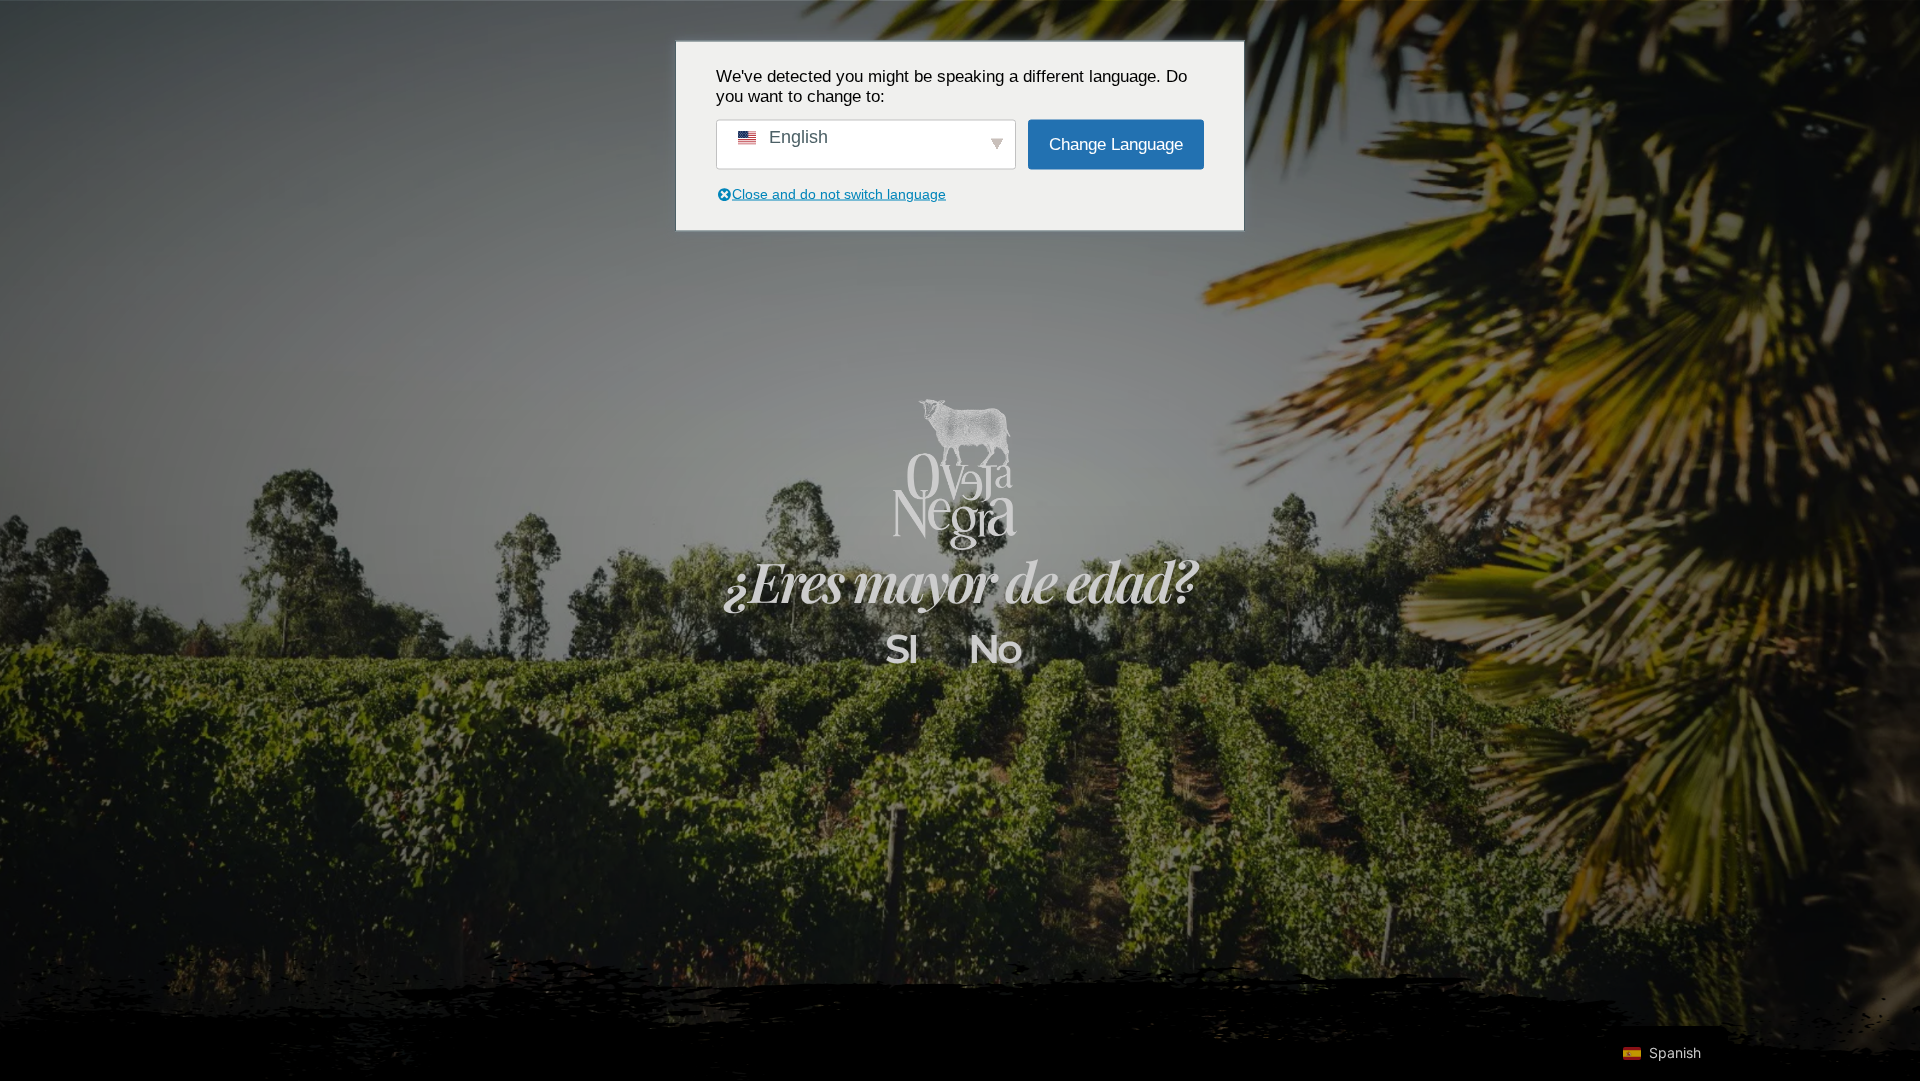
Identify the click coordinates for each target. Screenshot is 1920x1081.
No (994, 648)
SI (901, 648)
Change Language (1116, 143)
